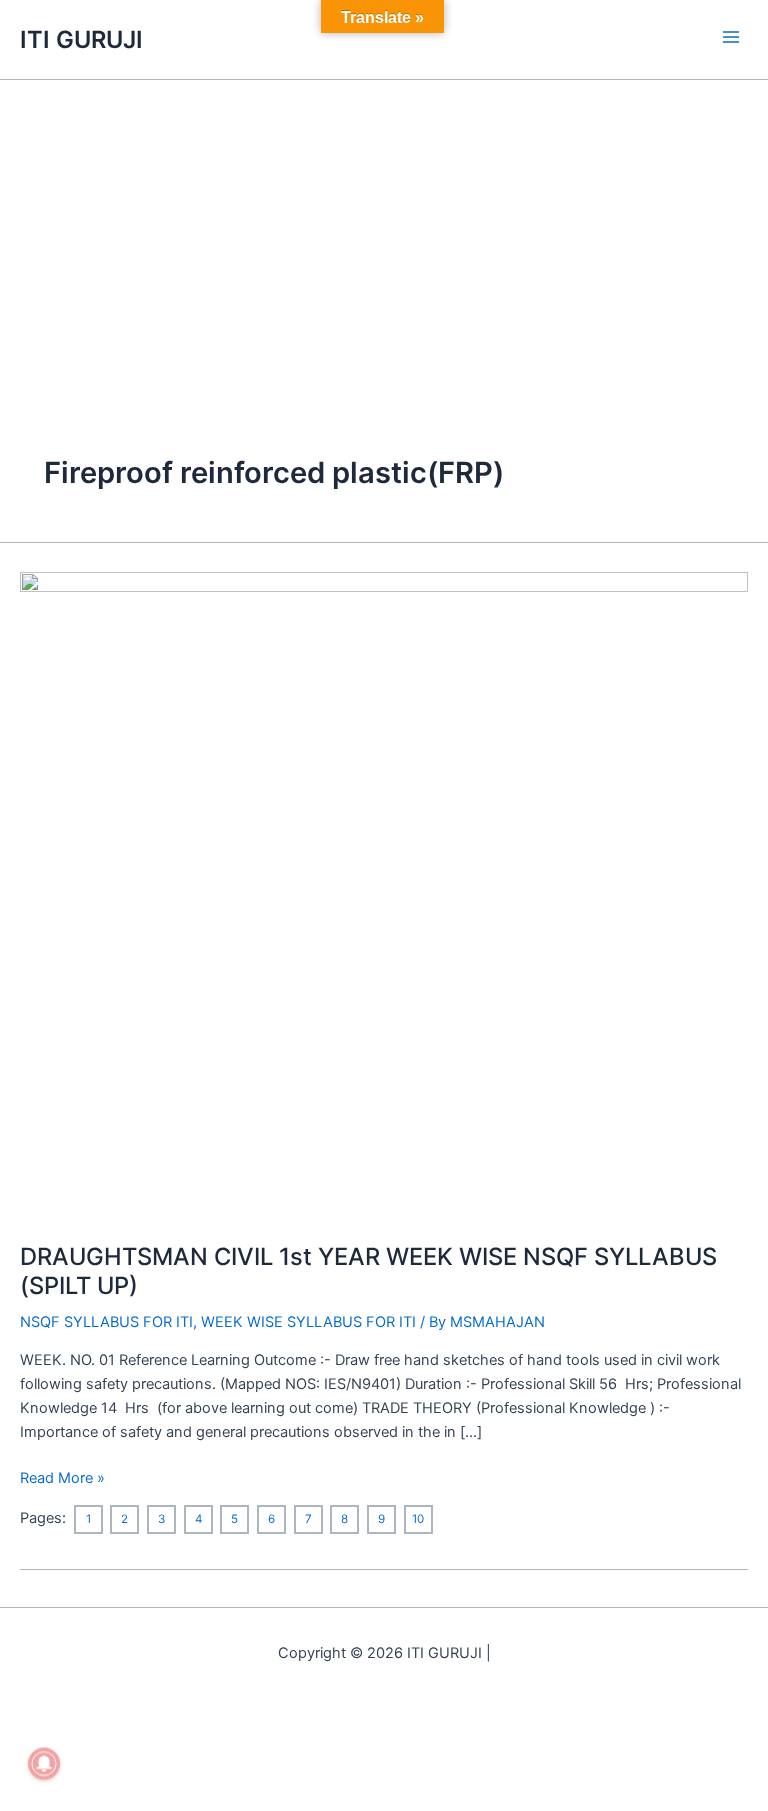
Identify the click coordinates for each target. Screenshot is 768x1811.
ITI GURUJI (81, 39)
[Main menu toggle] (731, 37)
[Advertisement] (384, 230)
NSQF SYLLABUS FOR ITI (106, 1322)
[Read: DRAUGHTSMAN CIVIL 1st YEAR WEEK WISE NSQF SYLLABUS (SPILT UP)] (384, 895)
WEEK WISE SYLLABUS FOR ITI (308, 1322)
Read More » (62, 1476)
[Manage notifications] (44, 1764)
